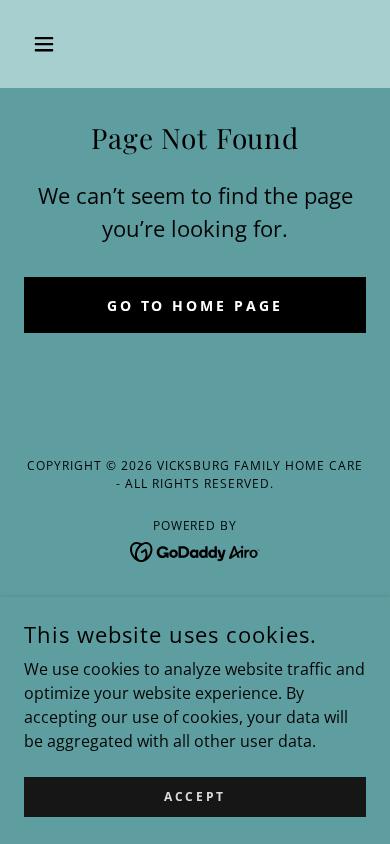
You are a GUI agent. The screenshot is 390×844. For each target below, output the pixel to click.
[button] (49, 44)
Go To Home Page (195, 305)
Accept (194, 796)
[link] (195, 550)
